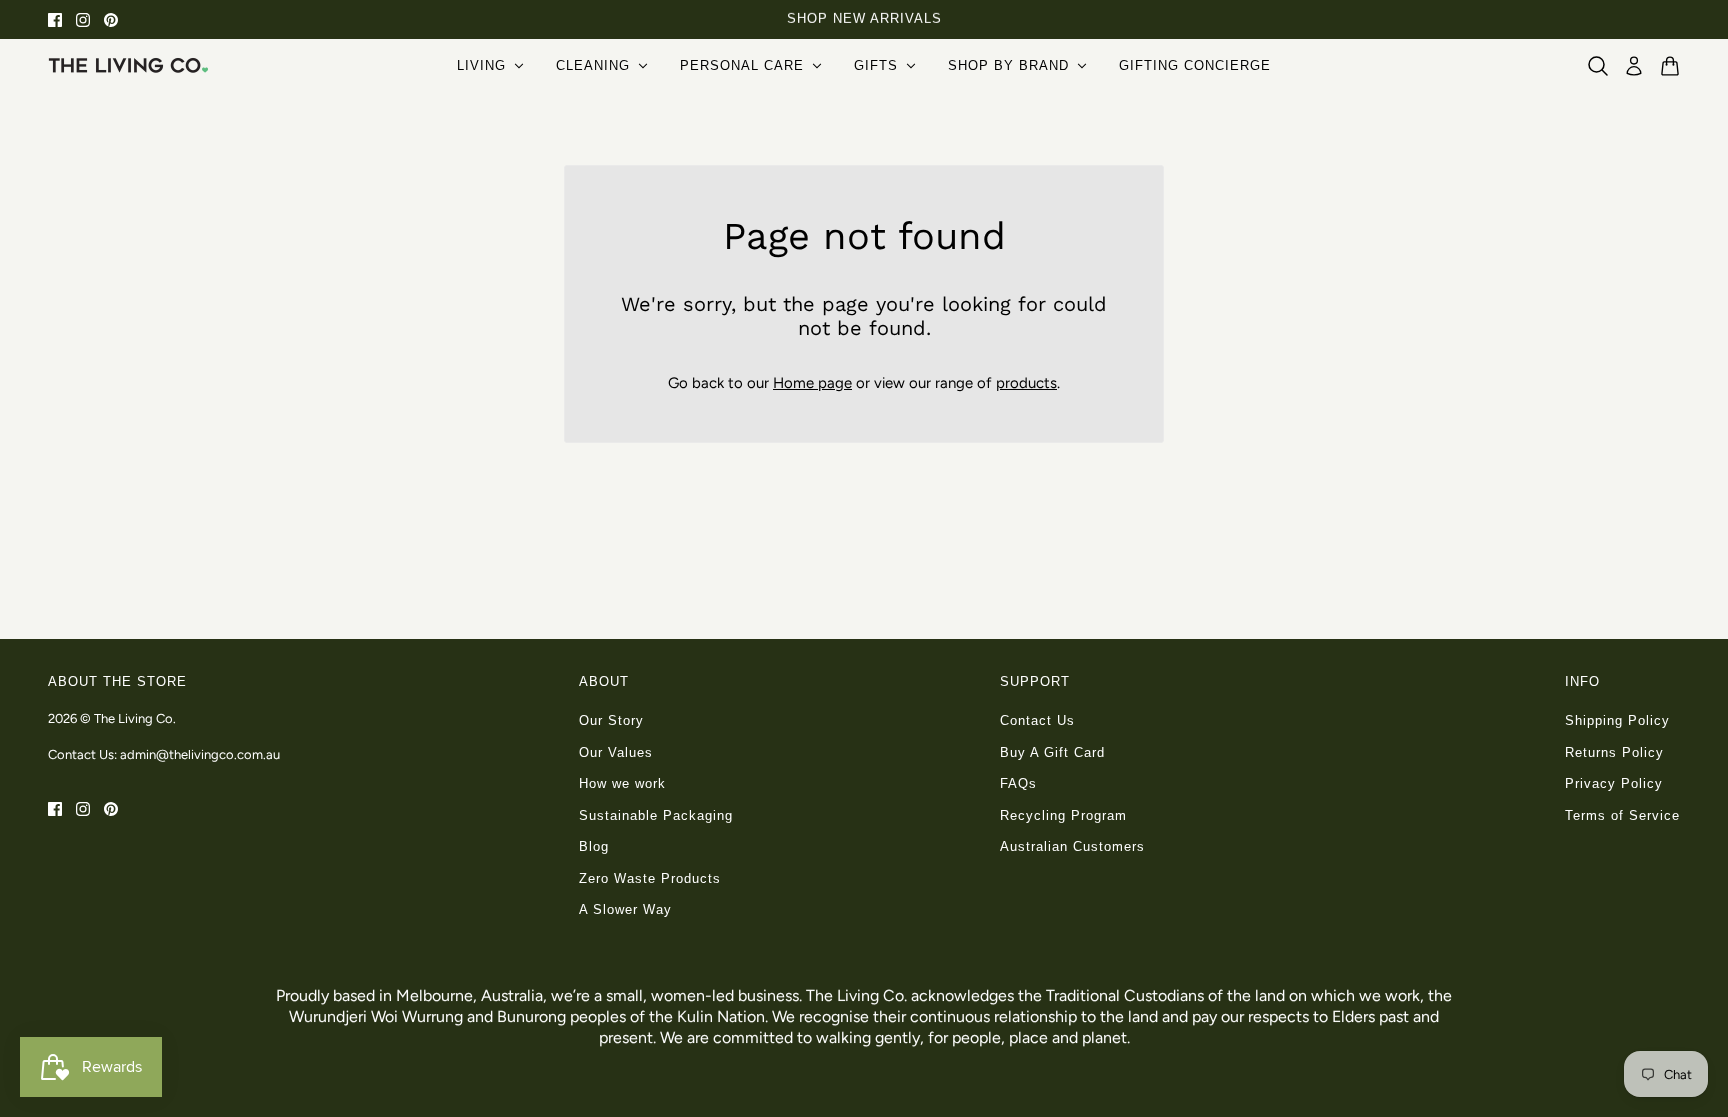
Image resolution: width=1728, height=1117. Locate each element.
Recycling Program (1063, 815)
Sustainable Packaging (656, 815)
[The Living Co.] (128, 65)
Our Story (611, 720)
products (1026, 383)
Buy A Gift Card (1052, 752)
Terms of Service (1622, 815)
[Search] (1598, 66)
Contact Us (1037, 720)
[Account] (1634, 66)
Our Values (616, 752)
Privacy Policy (1614, 783)
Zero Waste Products (650, 878)
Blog (594, 846)
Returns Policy (1614, 752)
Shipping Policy (1617, 720)
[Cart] (1670, 66)
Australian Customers (1072, 846)
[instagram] (83, 19)
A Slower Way (625, 909)
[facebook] (55, 19)
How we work (622, 783)
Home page (812, 383)
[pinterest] (111, 19)
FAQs (1018, 783)
